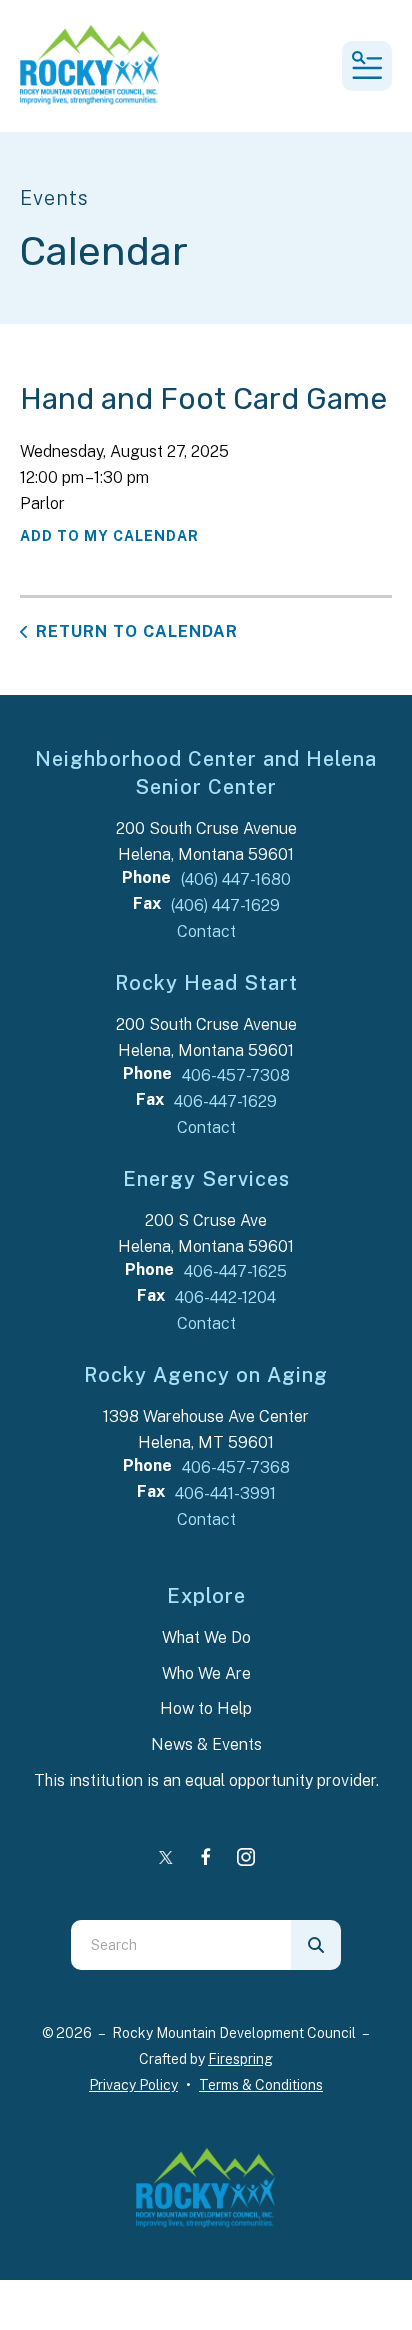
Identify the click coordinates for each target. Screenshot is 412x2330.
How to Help (206, 1708)
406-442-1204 (225, 1297)
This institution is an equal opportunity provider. (206, 1780)
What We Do (206, 1637)
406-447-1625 (235, 1271)
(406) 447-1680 (236, 879)
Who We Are (206, 1673)
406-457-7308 (236, 1075)
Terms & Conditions (261, 2085)
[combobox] (181, 1945)
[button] (367, 66)
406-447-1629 (225, 1101)
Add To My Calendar (109, 536)
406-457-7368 (236, 1467)
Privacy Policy (133, 2085)
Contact (206, 931)
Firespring (240, 2059)
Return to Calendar (137, 631)
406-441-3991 (225, 1493)
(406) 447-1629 (225, 905)
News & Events (206, 1744)
